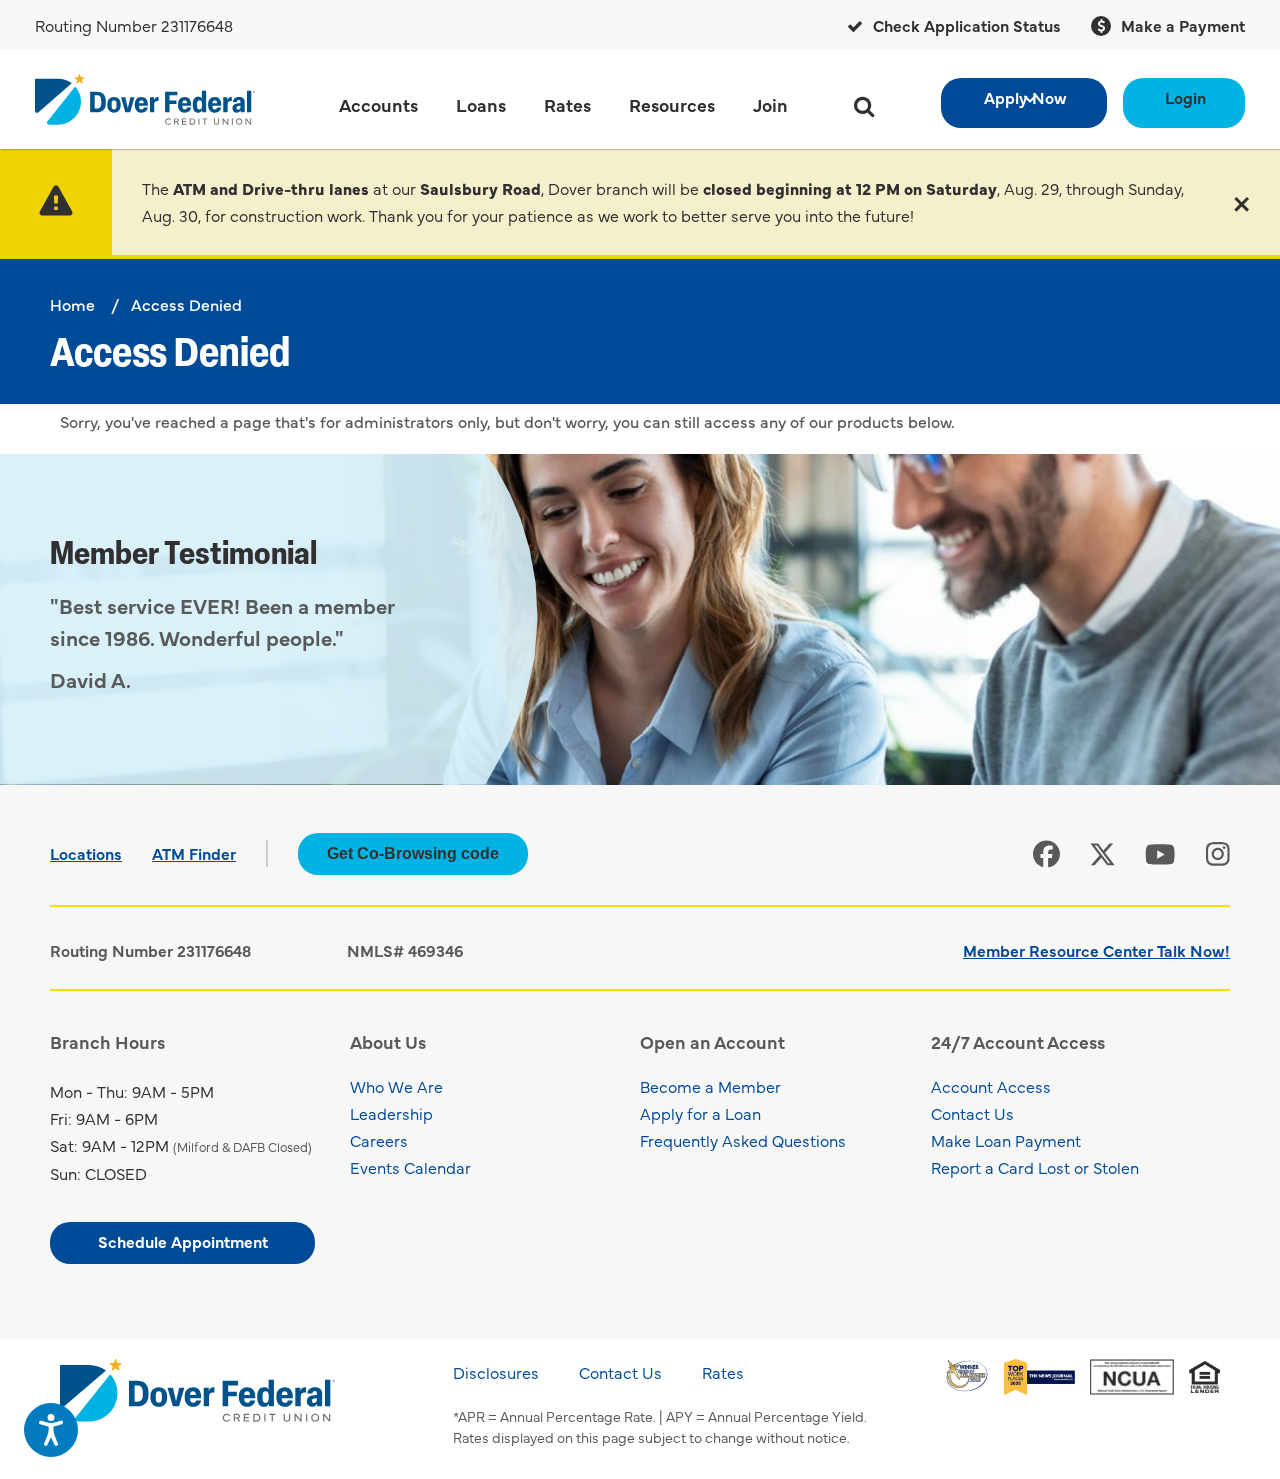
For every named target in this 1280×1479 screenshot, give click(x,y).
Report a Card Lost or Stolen (1035, 1167)
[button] (1241, 202)
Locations (86, 853)
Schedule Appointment (183, 1241)
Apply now (1025, 97)
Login (1185, 97)
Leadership (391, 1113)
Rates (723, 1372)
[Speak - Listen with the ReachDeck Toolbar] (51, 1430)
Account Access (991, 1086)
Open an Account (712, 1041)
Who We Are (396, 1086)
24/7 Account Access (1018, 1041)
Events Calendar (410, 1167)
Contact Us (972, 1113)
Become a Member (710, 1086)
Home (72, 304)
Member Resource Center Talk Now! (1096, 950)
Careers (379, 1140)
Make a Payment (1181, 25)
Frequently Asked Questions (743, 1140)
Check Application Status (965, 25)
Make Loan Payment (1006, 1140)
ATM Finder (194, 853)
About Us (388, 1041)
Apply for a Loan (700, 1113)
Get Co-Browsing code (413, 853)
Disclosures (496, 1372)
